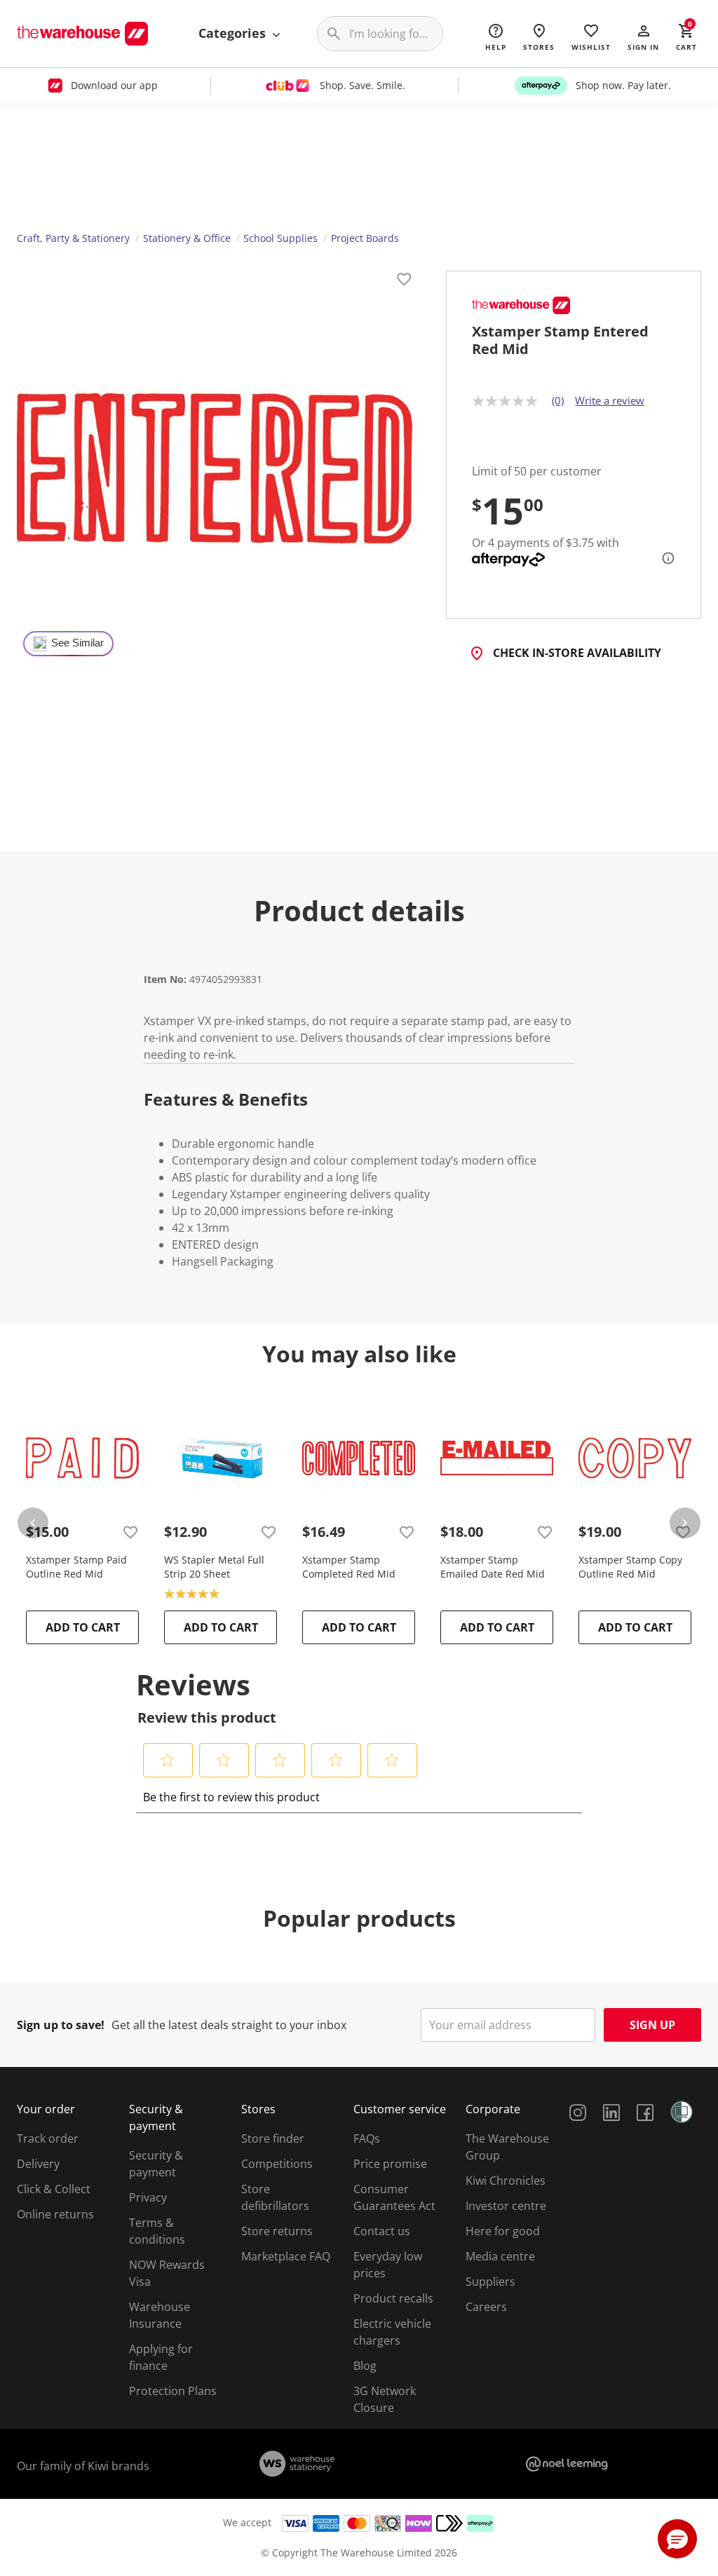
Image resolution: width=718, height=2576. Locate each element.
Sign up (652, 2025)
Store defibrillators (275, 2197)
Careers (486, 2307)
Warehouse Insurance (160, 2315)
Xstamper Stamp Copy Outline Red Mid (630, 1567)
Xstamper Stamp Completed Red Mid (349, 1567)
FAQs (367, 2138)
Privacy (148, 2197)
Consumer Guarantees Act (394, 2197)
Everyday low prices (388, 2265)
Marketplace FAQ (286, 2256)
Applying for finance (161, 2357)
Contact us (382, 2231)
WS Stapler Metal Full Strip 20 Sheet (214, 1567)
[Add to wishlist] (404, 281)
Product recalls (393, 2298)
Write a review (610, 400)
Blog (365, 2366)
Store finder (273, 2138)
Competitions (277, 2164)
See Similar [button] (77, 643)
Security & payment (156, 2164)
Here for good (503, 2231)
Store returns (277, 2231)
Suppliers (490, 2282)
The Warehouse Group (507, 2147)
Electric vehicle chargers (392, 2332)
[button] (643, 36)
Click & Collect (54, 2189)
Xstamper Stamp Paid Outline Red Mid (76, 1567)
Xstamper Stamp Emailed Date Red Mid (493, 1567)
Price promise (390, 2164)
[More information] (664, 558)
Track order (48, 2138)
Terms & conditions (157, 2231)
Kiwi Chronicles (506, 2181)
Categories (234, 33)
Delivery (38, 2164)
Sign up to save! (61, 2025)
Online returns (55, 2214)
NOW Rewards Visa (167, 2273)
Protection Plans (173, 2391)
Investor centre (506, 2206)
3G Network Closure (385, 2399)
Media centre (500, 2256)
